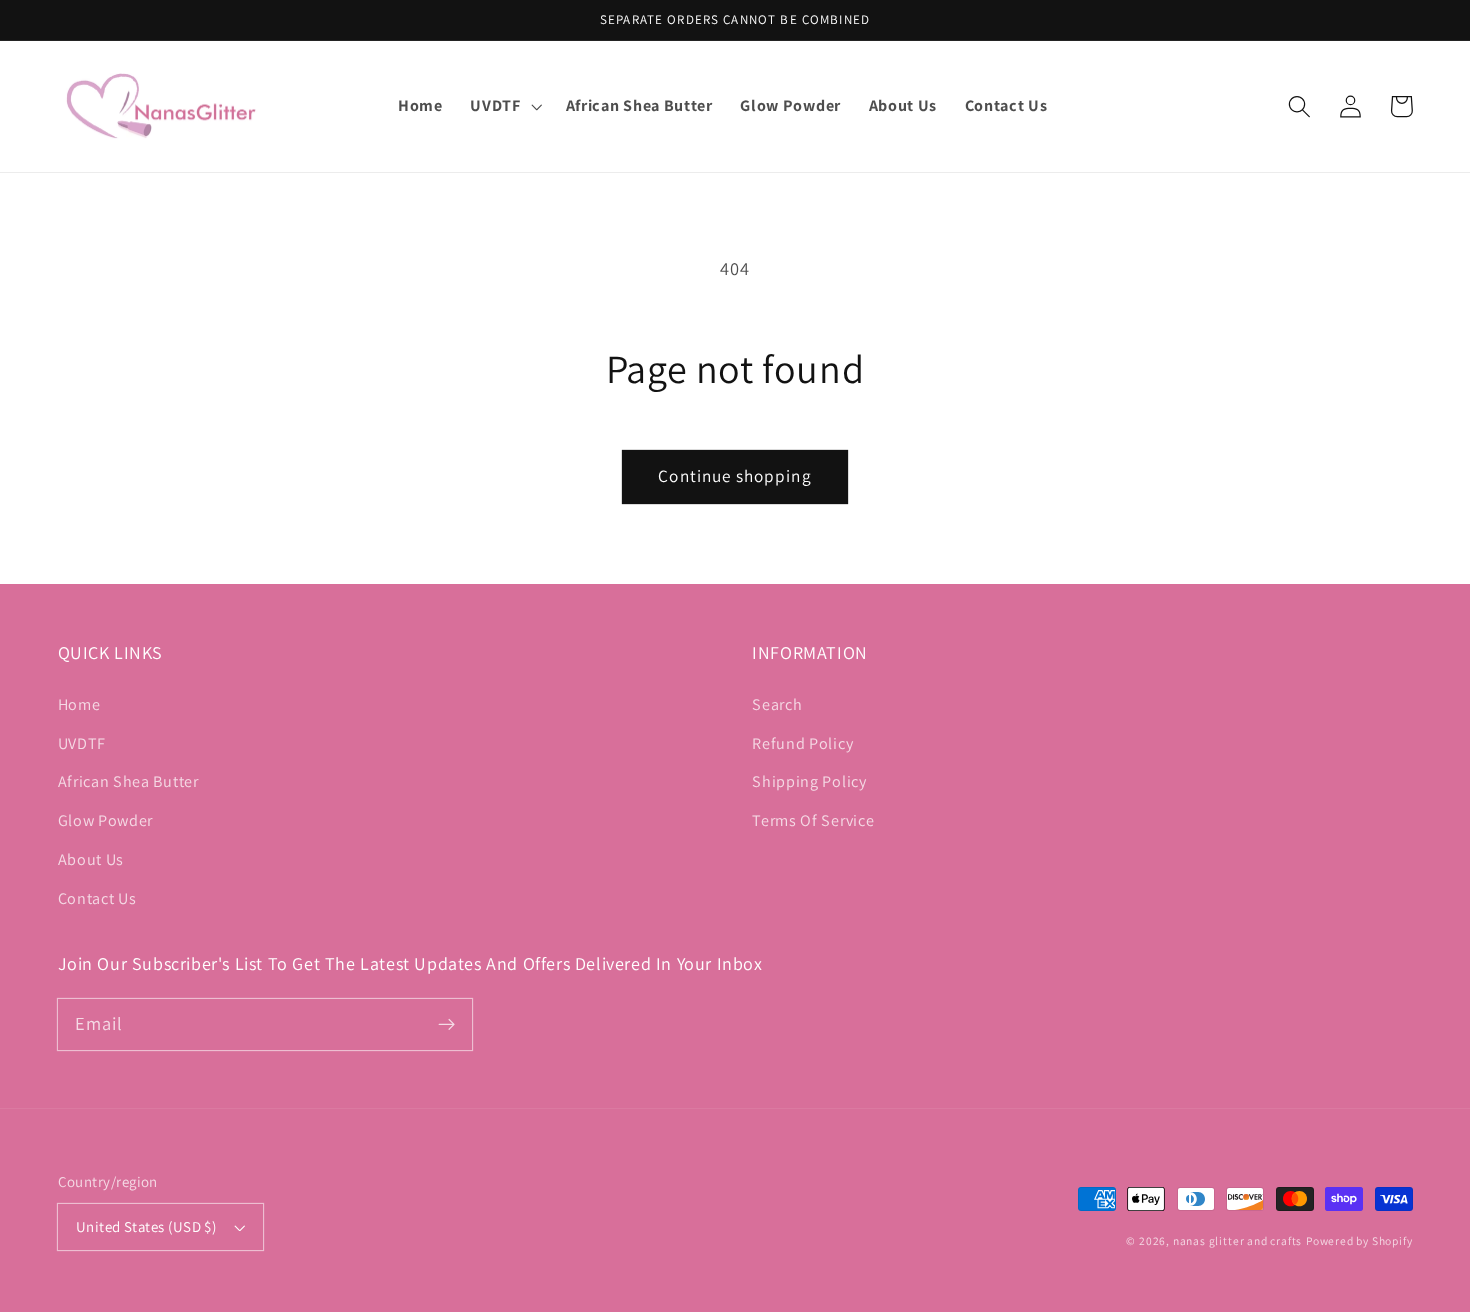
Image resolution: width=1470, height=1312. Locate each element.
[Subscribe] (446, 1024)
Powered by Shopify (1359, 1240)
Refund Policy (802, 743)
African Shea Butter (128, 781)
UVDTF (82, 743)
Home (79, 704)
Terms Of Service (813, 820)
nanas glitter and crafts (1237, 1240)
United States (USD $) (146, 1226)
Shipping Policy (809, 781)
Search (777, 704)
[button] (504, 106)
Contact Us (97, 898)
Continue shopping (735, 475)
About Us (91, 859)
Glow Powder (106, 820)
